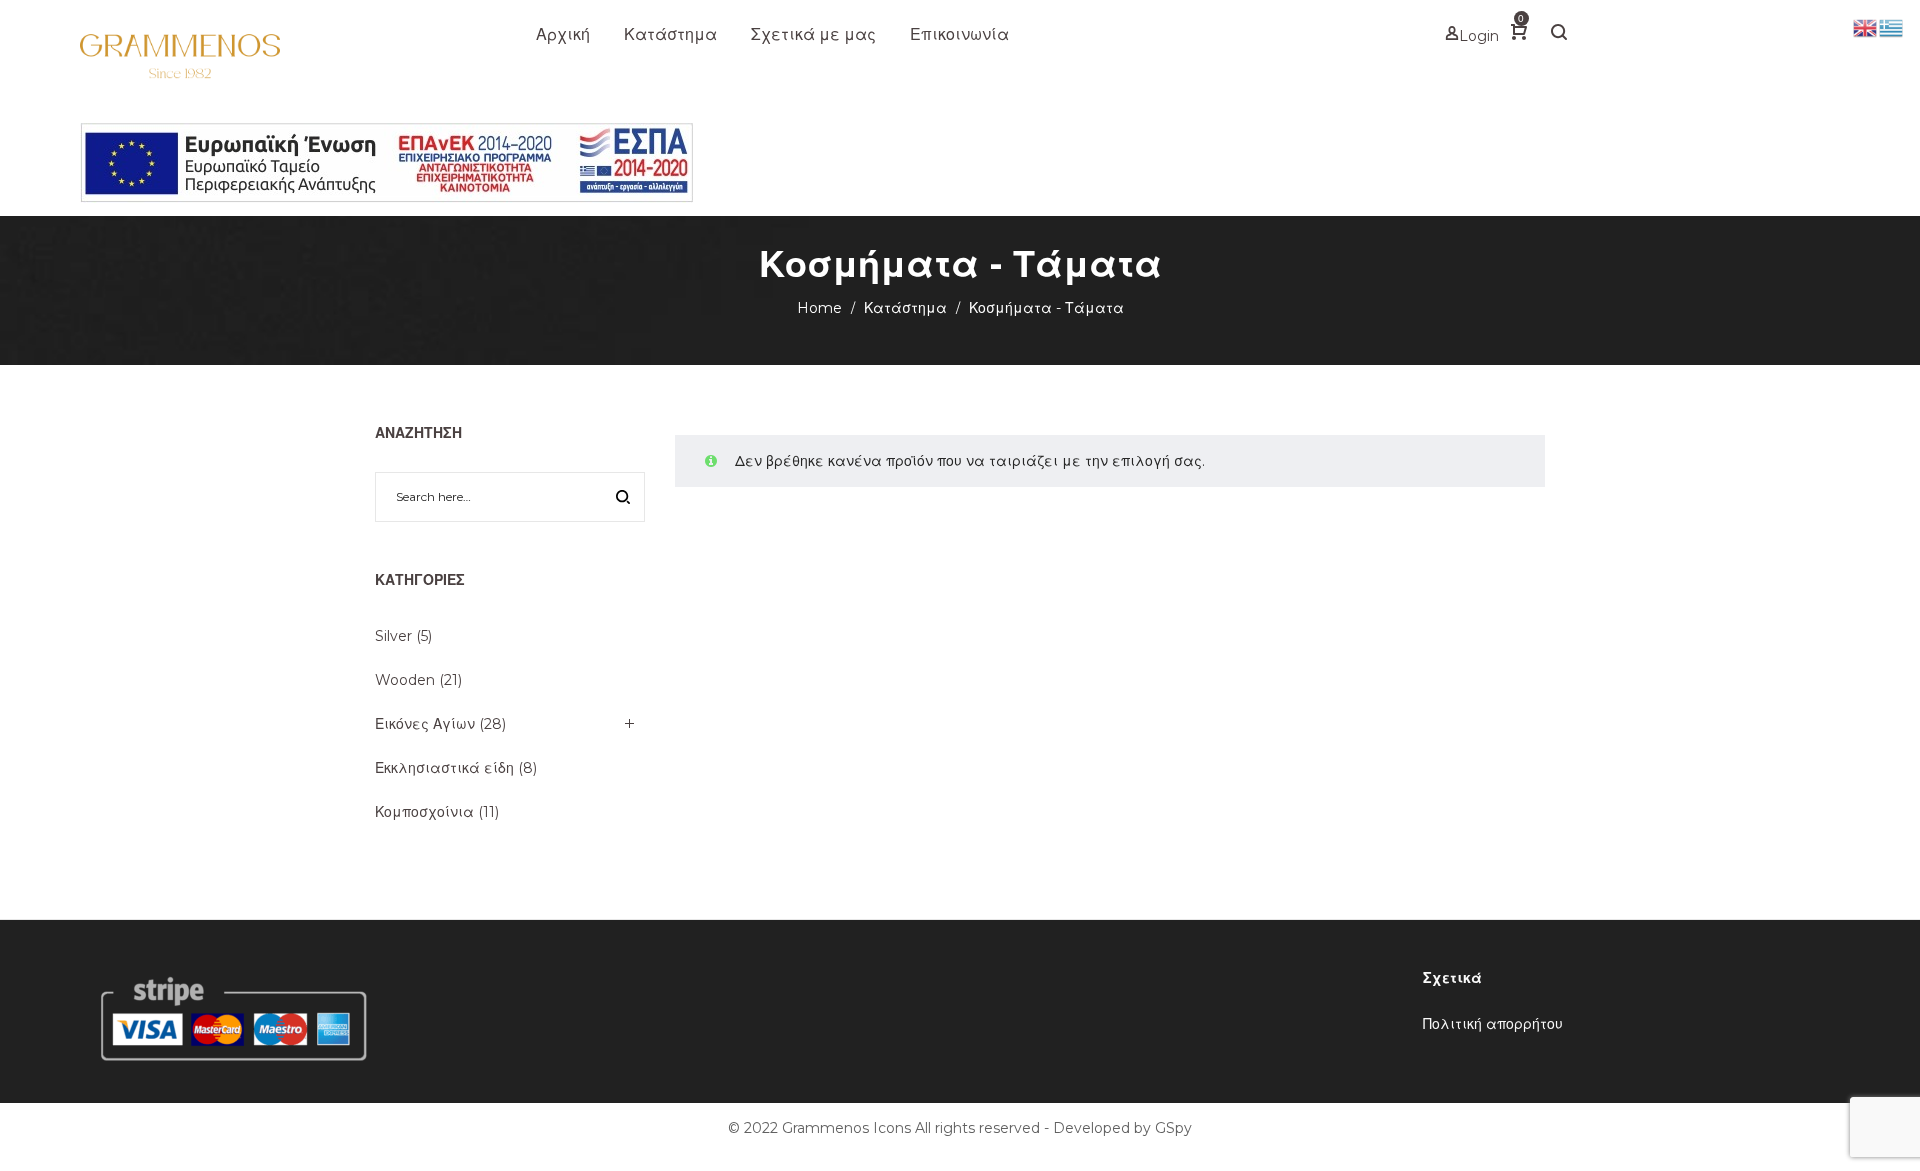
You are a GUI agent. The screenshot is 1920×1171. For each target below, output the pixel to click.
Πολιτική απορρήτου (1493, 1024)
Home (819, 308)
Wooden (405, 680)
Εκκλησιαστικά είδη (444, 768)
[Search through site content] (623, 499)
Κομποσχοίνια (424, 812)
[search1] (1559, 35)
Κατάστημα (905, 308)
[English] (1866, 27)
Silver (393, 636)
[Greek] (1892, 27)
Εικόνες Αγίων (425, 724)
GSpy (1173, 1128)
